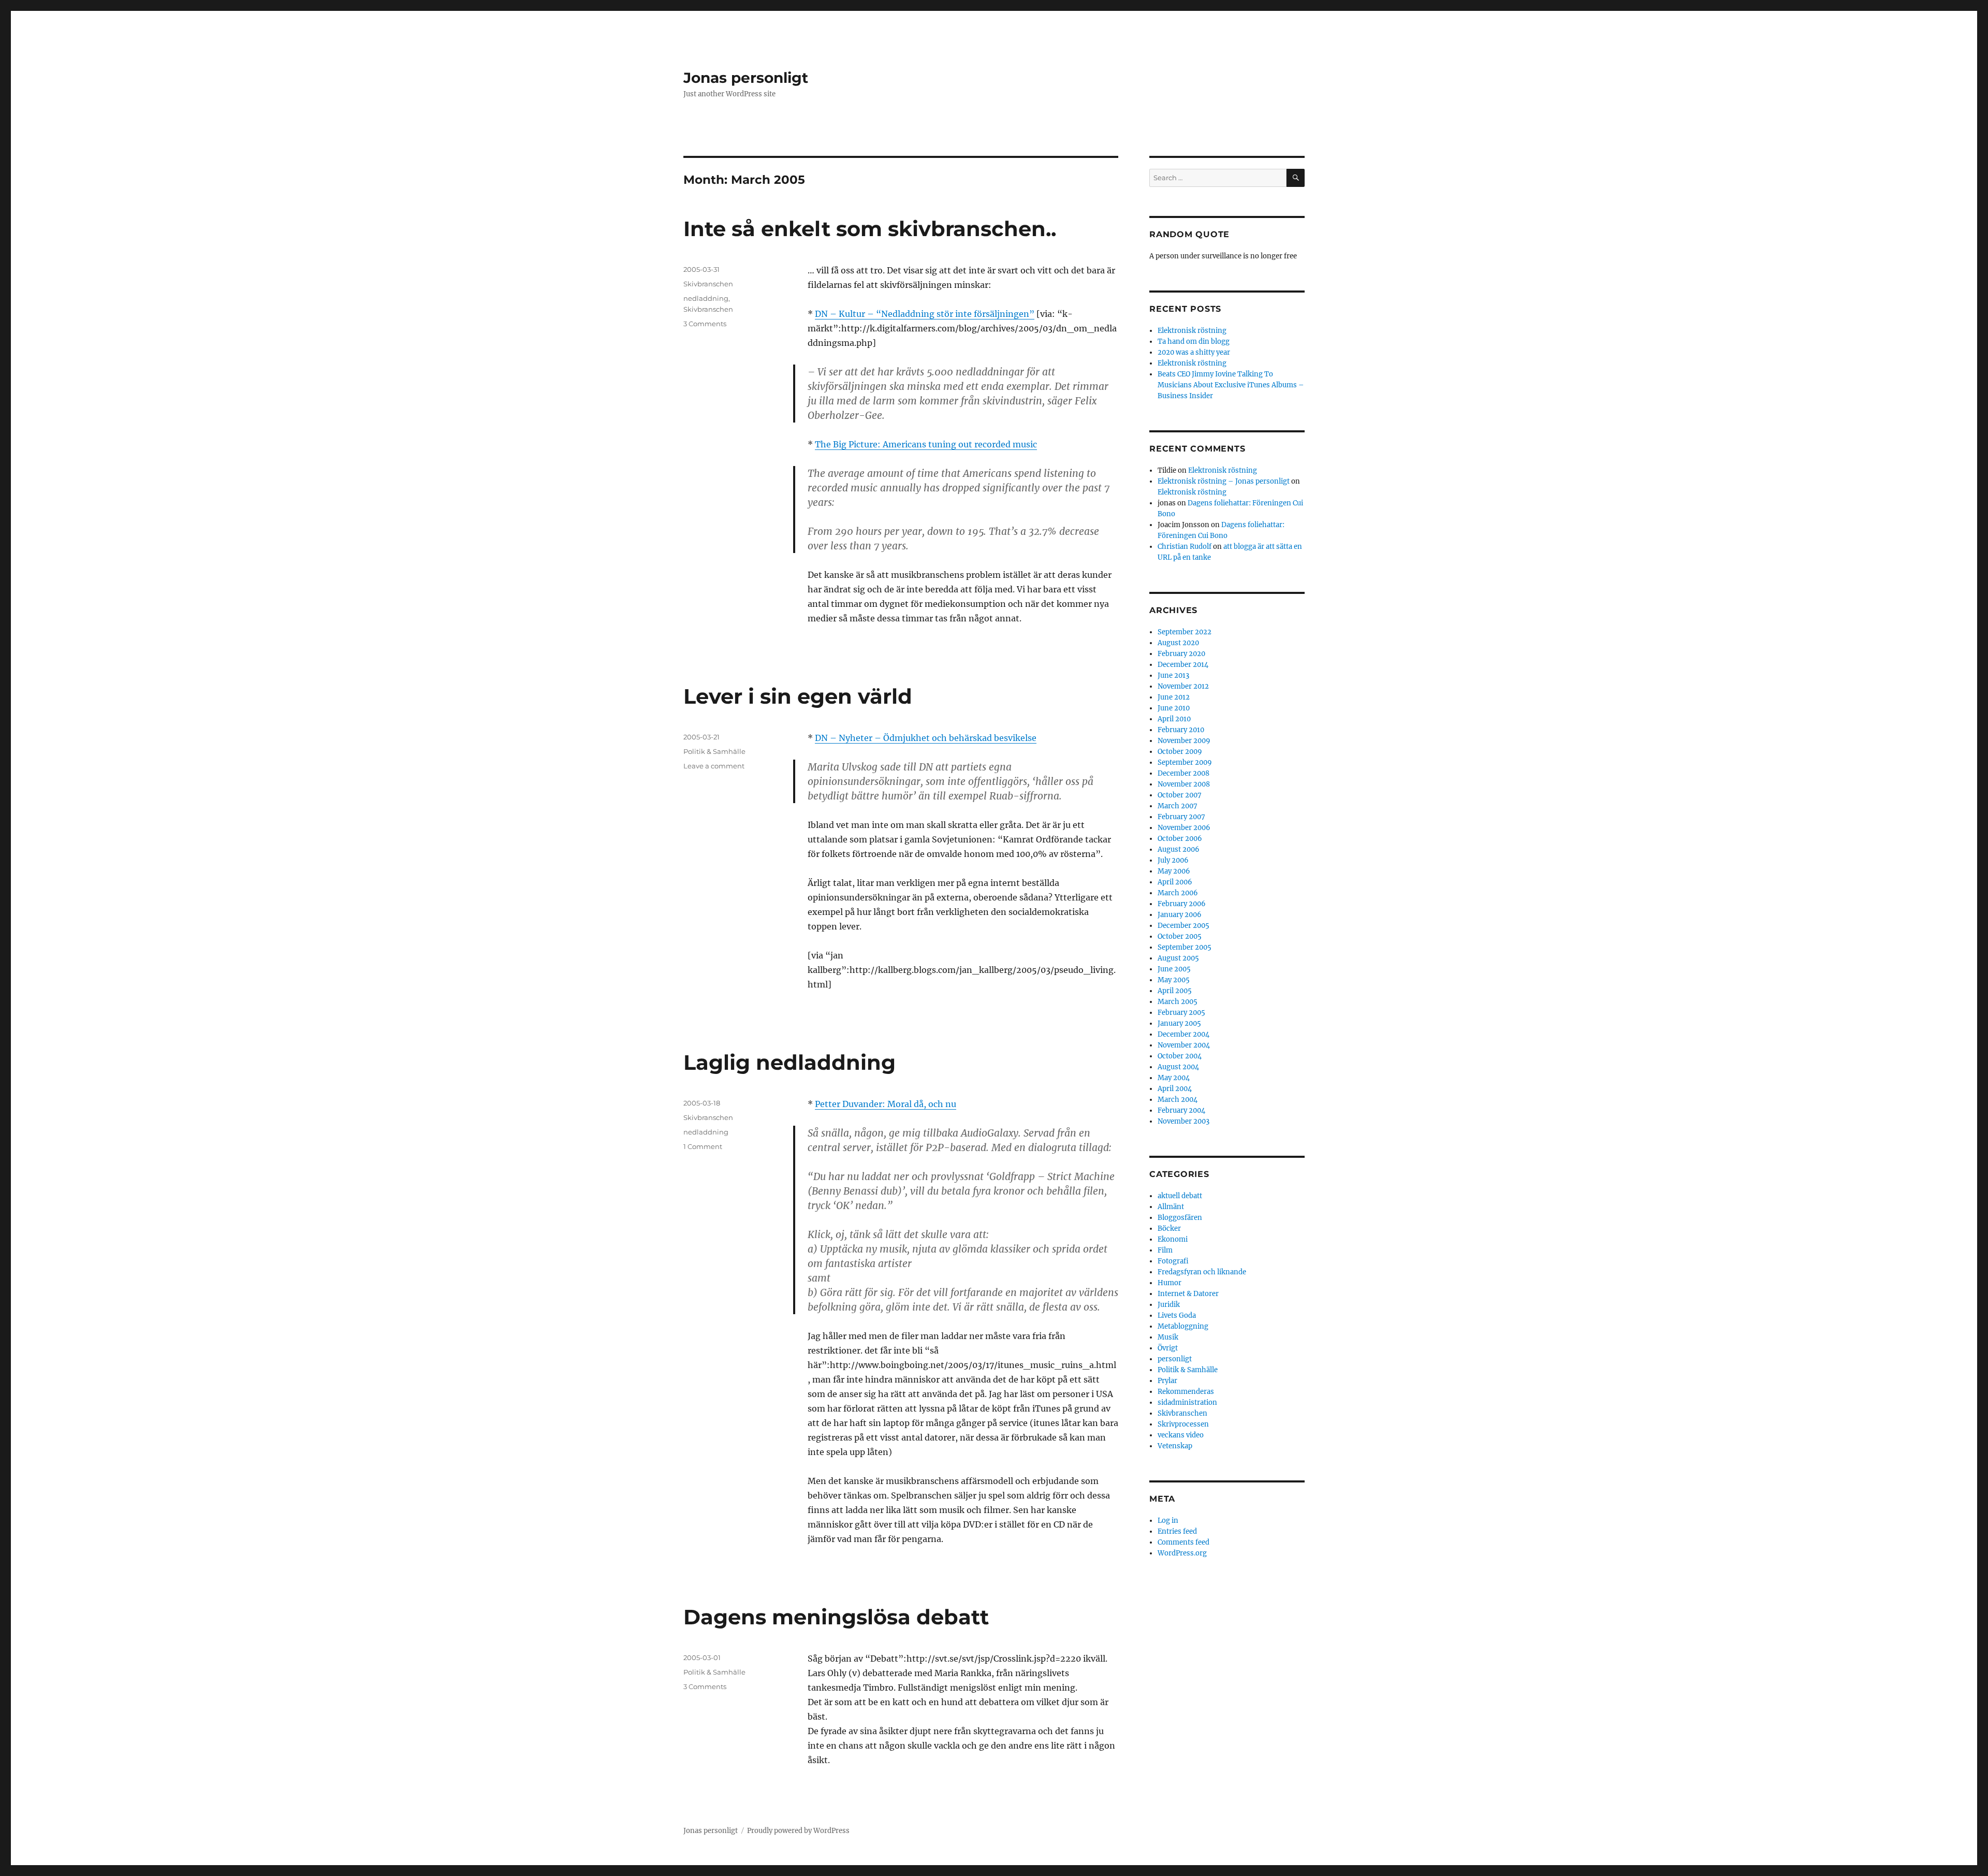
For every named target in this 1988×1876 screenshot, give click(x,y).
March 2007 (1178, 806)
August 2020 (1178, 643)
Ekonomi (1173, 1239)
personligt (1175, 1359)
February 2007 (1181, 817)
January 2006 (1180, 915)
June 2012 (1174, 697)
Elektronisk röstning (1192, 331)
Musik (1168, 1337)
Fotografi (1173, 1261)
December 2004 (1183, 1034)
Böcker (1169, 1228)
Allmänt (1171, 1207)
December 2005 (1183, 926)
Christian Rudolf (1185, 547)
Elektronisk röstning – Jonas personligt (1224, 481)
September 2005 (1185, 947)
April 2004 (1175, 1089)
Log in (1168, 1521)
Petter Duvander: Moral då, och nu (886, 1104)
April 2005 (1175, 991)
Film (1165, 1250)
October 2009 (1180, 752)
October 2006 (1180, 839)
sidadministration (1187, 1402)
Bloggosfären (1180, 1218)
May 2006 (1174, 871)
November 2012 (1183, 686)
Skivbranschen (708, 284)
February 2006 (1182, 904)
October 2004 (1180, 1056)
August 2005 (1178, 958)
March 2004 (1178, 1100)
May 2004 (1174, 1078)
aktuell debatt (1180, 1196)
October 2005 (1180, 936)
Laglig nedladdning (790, 1062)
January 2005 (1179, 1023)
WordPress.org (1182, 1553)
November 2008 (1184, 784)
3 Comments (705, 324)
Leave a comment (714, 766)
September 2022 (1185, 632)
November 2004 (1184, 1045)
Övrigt (1168, 1348)
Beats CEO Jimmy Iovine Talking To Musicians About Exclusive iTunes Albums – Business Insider (1231, 385)
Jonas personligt (746, 78)
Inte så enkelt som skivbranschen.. (870, 229)
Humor (1170, 1283)
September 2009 (1185, 762)
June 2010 (1174, 708)
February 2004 (1181, 1110)
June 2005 (1174, 969)
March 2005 (1178, 1002)
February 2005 (1181, 1013)
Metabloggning (1183, 1326)
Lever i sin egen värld (798, 696)
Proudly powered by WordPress (798, 1831)
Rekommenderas (1186, 1392)
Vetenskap (1175, 1446)
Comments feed (1183, 1542)
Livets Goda (1177, 1315)
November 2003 (1183, 1121)
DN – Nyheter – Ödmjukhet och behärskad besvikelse (926, 738)
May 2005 (1174, 980)
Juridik (1169, 1305)
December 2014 (1183, 665)
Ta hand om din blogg (1194, 341)
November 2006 (1184, 828)
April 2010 (1174, 719)
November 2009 (1184, 741)
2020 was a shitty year (1194, 352)
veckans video (1181, 1435)
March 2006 (1178, 893)
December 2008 (1183, 773)
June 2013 (1173, 675)
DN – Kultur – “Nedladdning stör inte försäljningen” (925, 314)
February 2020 (1181, 654)
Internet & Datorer (1188, 1294)
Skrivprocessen (1183, 1424)
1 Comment (703, 1146)
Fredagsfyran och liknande (1202, 1272)
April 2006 (1175, 882)
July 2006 (1173, 860)
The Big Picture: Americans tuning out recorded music (926, 444)
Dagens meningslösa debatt (836, 1617)
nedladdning (706, 298)
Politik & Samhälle (714, 751)
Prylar (1167, 1381)
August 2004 (1178, 1067)
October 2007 (1180, 795)
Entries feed (1177, 1531)
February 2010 (1181, 730)
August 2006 (1179, 849)
